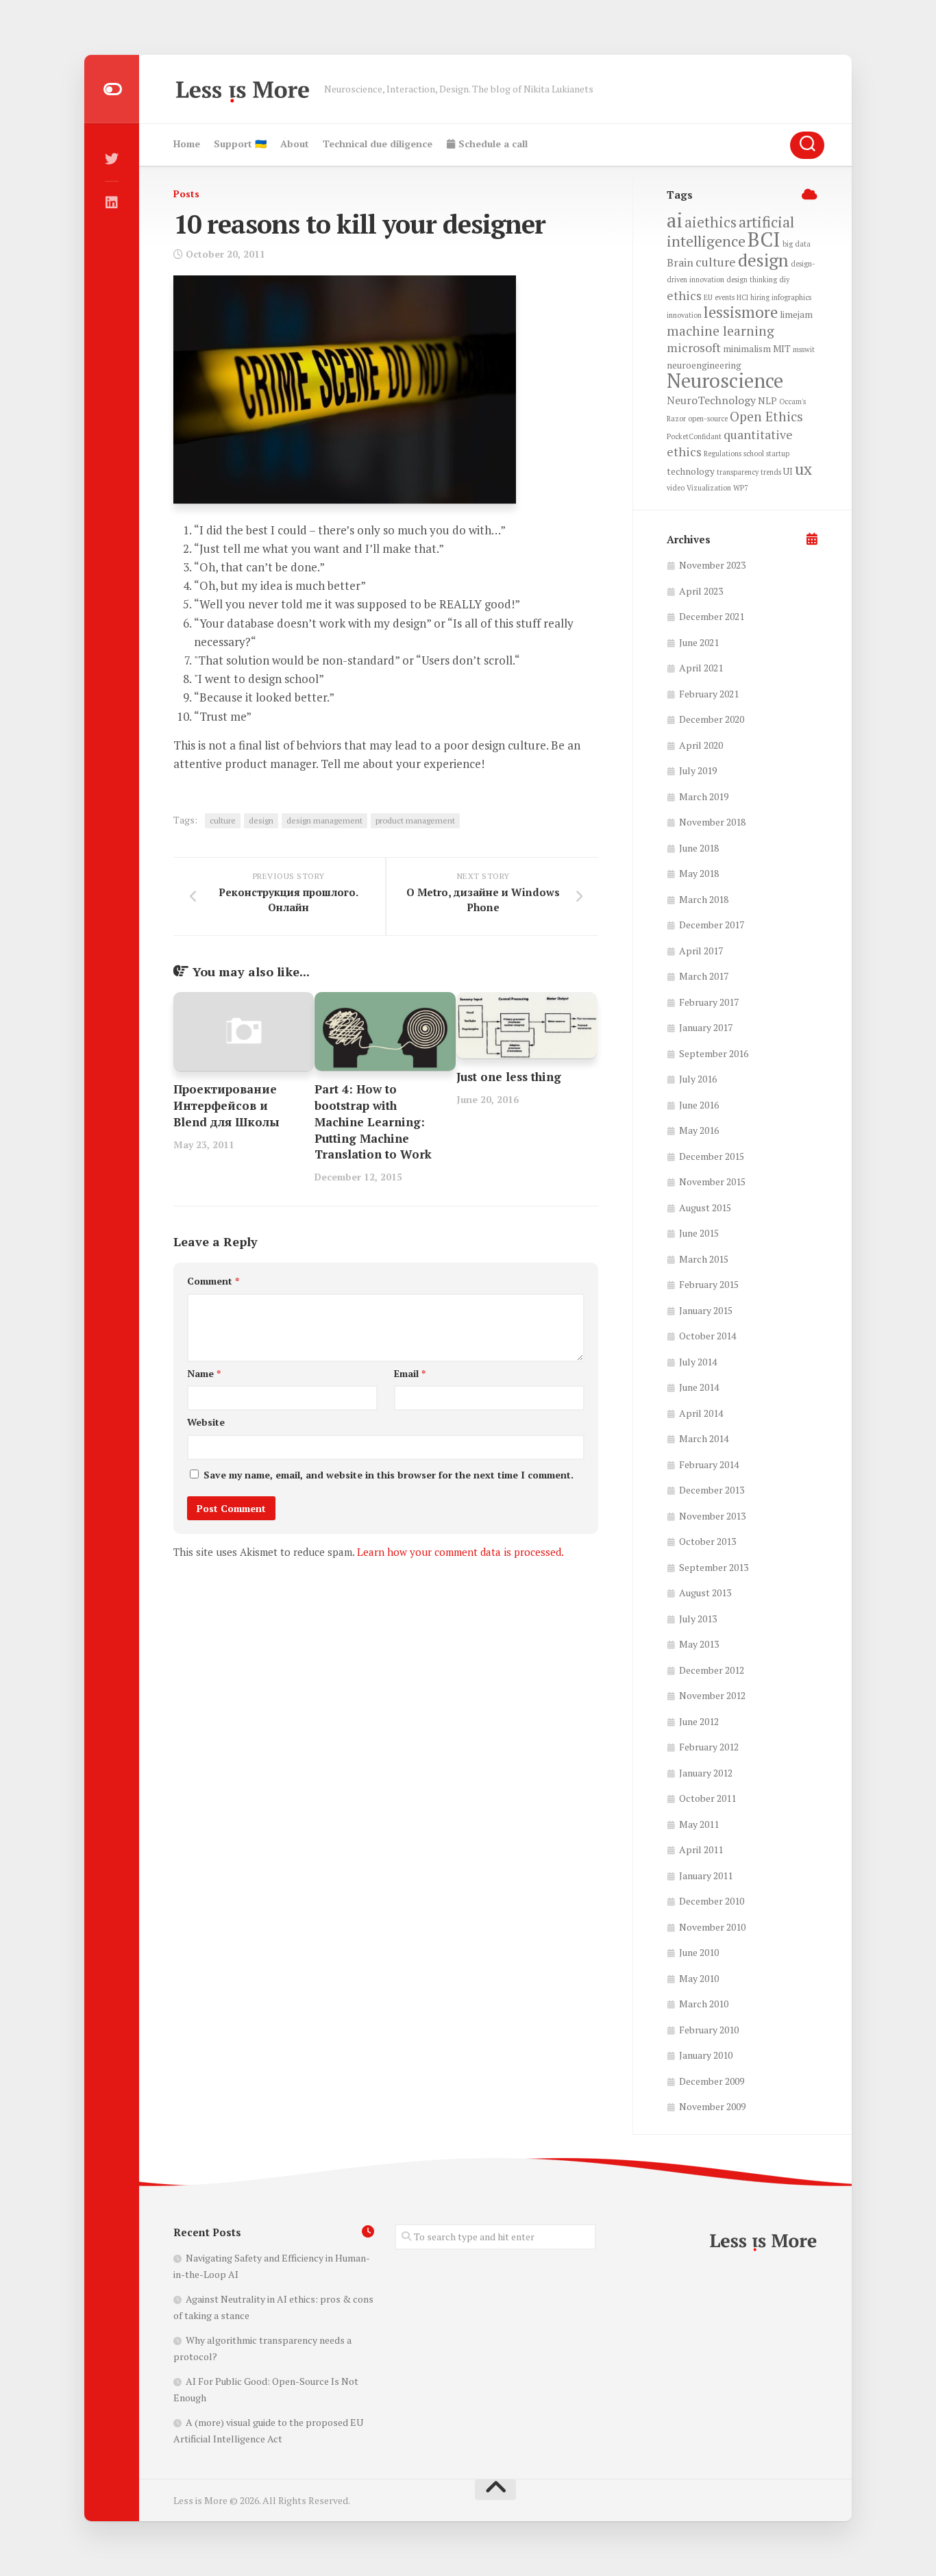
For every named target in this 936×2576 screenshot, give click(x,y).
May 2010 (699, 1978)
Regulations (723, 454)
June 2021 (699, 642)
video (676, 488)
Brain (680, 262)
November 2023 (712, 565)
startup (778, 454)
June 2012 (699, 1721)
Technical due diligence (378, 144)
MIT (782, 349)
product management (415, 820)
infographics (791, 297)
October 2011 (707, 1798)
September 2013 (714, 1567)
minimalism (747, 349)
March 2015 (704, 1259)
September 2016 (714, 1053)
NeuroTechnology (711, 400)
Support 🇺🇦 (240, 144)
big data (797, 244)
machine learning (721, 331)
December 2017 (712, 925)
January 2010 (706, 2055)
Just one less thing (509, 1077)
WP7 (741, 488)
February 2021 (709, 694)
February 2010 (709, 2030)
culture (223, 820)
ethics (684, 295)
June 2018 (699, 848)
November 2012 (712, 1695)
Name (204, 1373)
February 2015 (709, 1284)
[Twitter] (112, 159)
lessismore (741, 312)
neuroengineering (704, 365)
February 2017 (709, 1002)
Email (410, 1373)
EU (708, 297)
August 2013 (705, 1593)
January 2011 (706, 1875)
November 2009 (712, 2106)
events (725, 297)
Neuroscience (725, 380)
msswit (804, 349)
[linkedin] (112, 203)
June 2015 (699, 1233)
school (754, 454)
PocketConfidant (694, 436)
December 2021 (712, 616)
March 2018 (704, 899)
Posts (186, 194)
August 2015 (705, 1207)
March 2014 (704, 1438)
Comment (213, 1281)
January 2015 (706, 1310)
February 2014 (709, 1464)
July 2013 (698, 1619)
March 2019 (704, 796)
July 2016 (698, 1079)
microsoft (694, 347)
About (295, 144)
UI (788, 471)
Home (187, 144)
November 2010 (712, 1927)
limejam (796, 314)
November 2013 (712, 1516)
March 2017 (704, 976)
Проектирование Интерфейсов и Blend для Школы (226, 1105)
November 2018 (712, 822)
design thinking (752, 280)
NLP (767, 401)
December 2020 (712, 719)
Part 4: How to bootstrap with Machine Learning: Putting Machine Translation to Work (373, 1122)
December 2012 (712, 1670)
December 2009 (712, 2081)
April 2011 (701, 1849)
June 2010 (699, 1952)
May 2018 (699, 873)
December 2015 (712, 1156)
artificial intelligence (730, 232)
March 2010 (704, 2004)
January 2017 (706, 1027)
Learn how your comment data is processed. (460, 1552)
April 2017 (701, 951)
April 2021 (701, 668)
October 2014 (707, 1336)
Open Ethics (766, 417)
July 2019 (698, 770)
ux (803, 469)
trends (771, 472)
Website (206, 1422)
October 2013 (707, 1541)
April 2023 (701, 591)
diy (784, 280)
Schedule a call (492, 144)
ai (675, 220)
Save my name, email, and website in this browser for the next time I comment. (389, 1475)
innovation (684, 315)
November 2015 (712, 1181)
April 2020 (701, 745)
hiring (760, 297)
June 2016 (699, 1105)
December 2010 (712, 1901)
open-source (708, 419)
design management (324, 820)
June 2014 (699, 1387)
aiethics (711, 222)
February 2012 (709, 1747)
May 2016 (699, 1130)
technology (691, 471)
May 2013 (699, 1644)
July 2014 (698, 1362)
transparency (738, 472)
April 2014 (701, 1413)
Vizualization (709, 488)
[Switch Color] (112, 89)
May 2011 (699, 1824)
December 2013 (712, 1490)
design (261, 820)
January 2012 (706, 1773)
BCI (764, 239)
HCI (742, 297)
